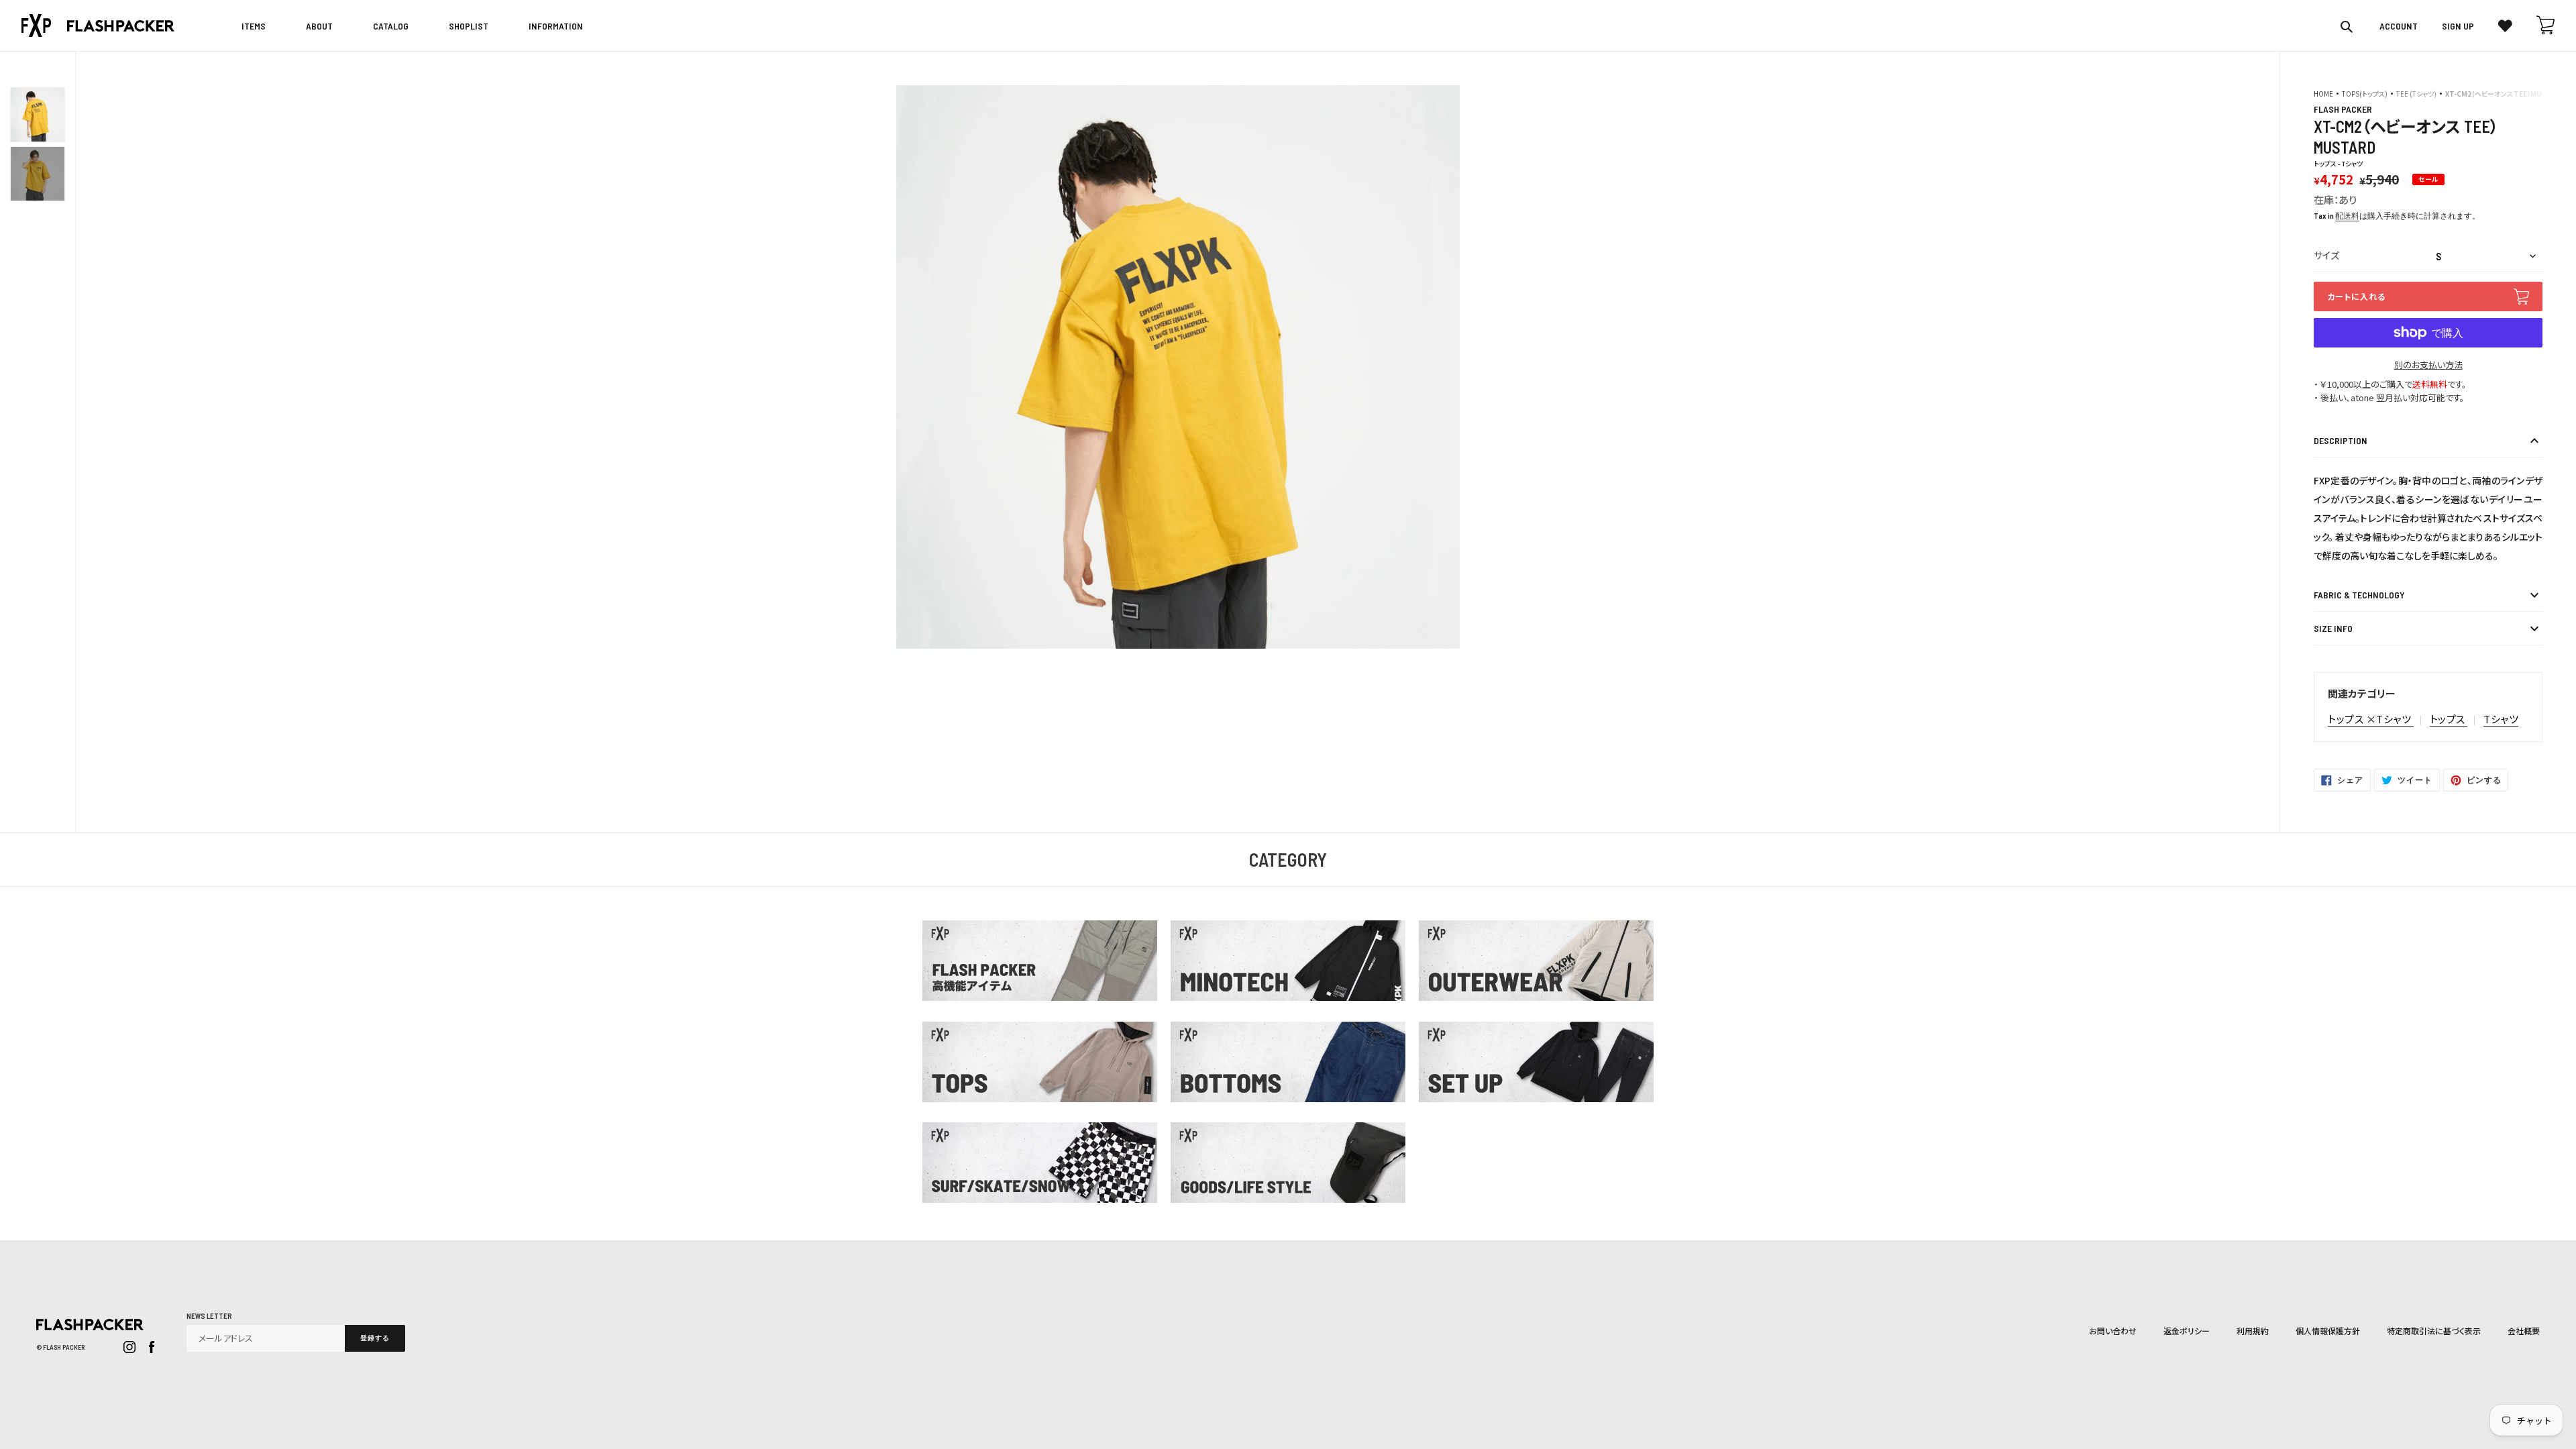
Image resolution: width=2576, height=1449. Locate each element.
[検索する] (2348, 26)
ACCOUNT (2399, 26)
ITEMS (254, 26)
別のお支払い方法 (2428, 365)
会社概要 (2524, 1331)
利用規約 (2253, 1331)
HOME (2323, 94)
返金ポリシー (2187, 1331)
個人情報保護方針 (2328, 1331)
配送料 (2347, 215)
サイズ (2326, 255)
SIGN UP (2458, 26)
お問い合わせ (2113, 1331)
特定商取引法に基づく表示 (2434, 1331)
